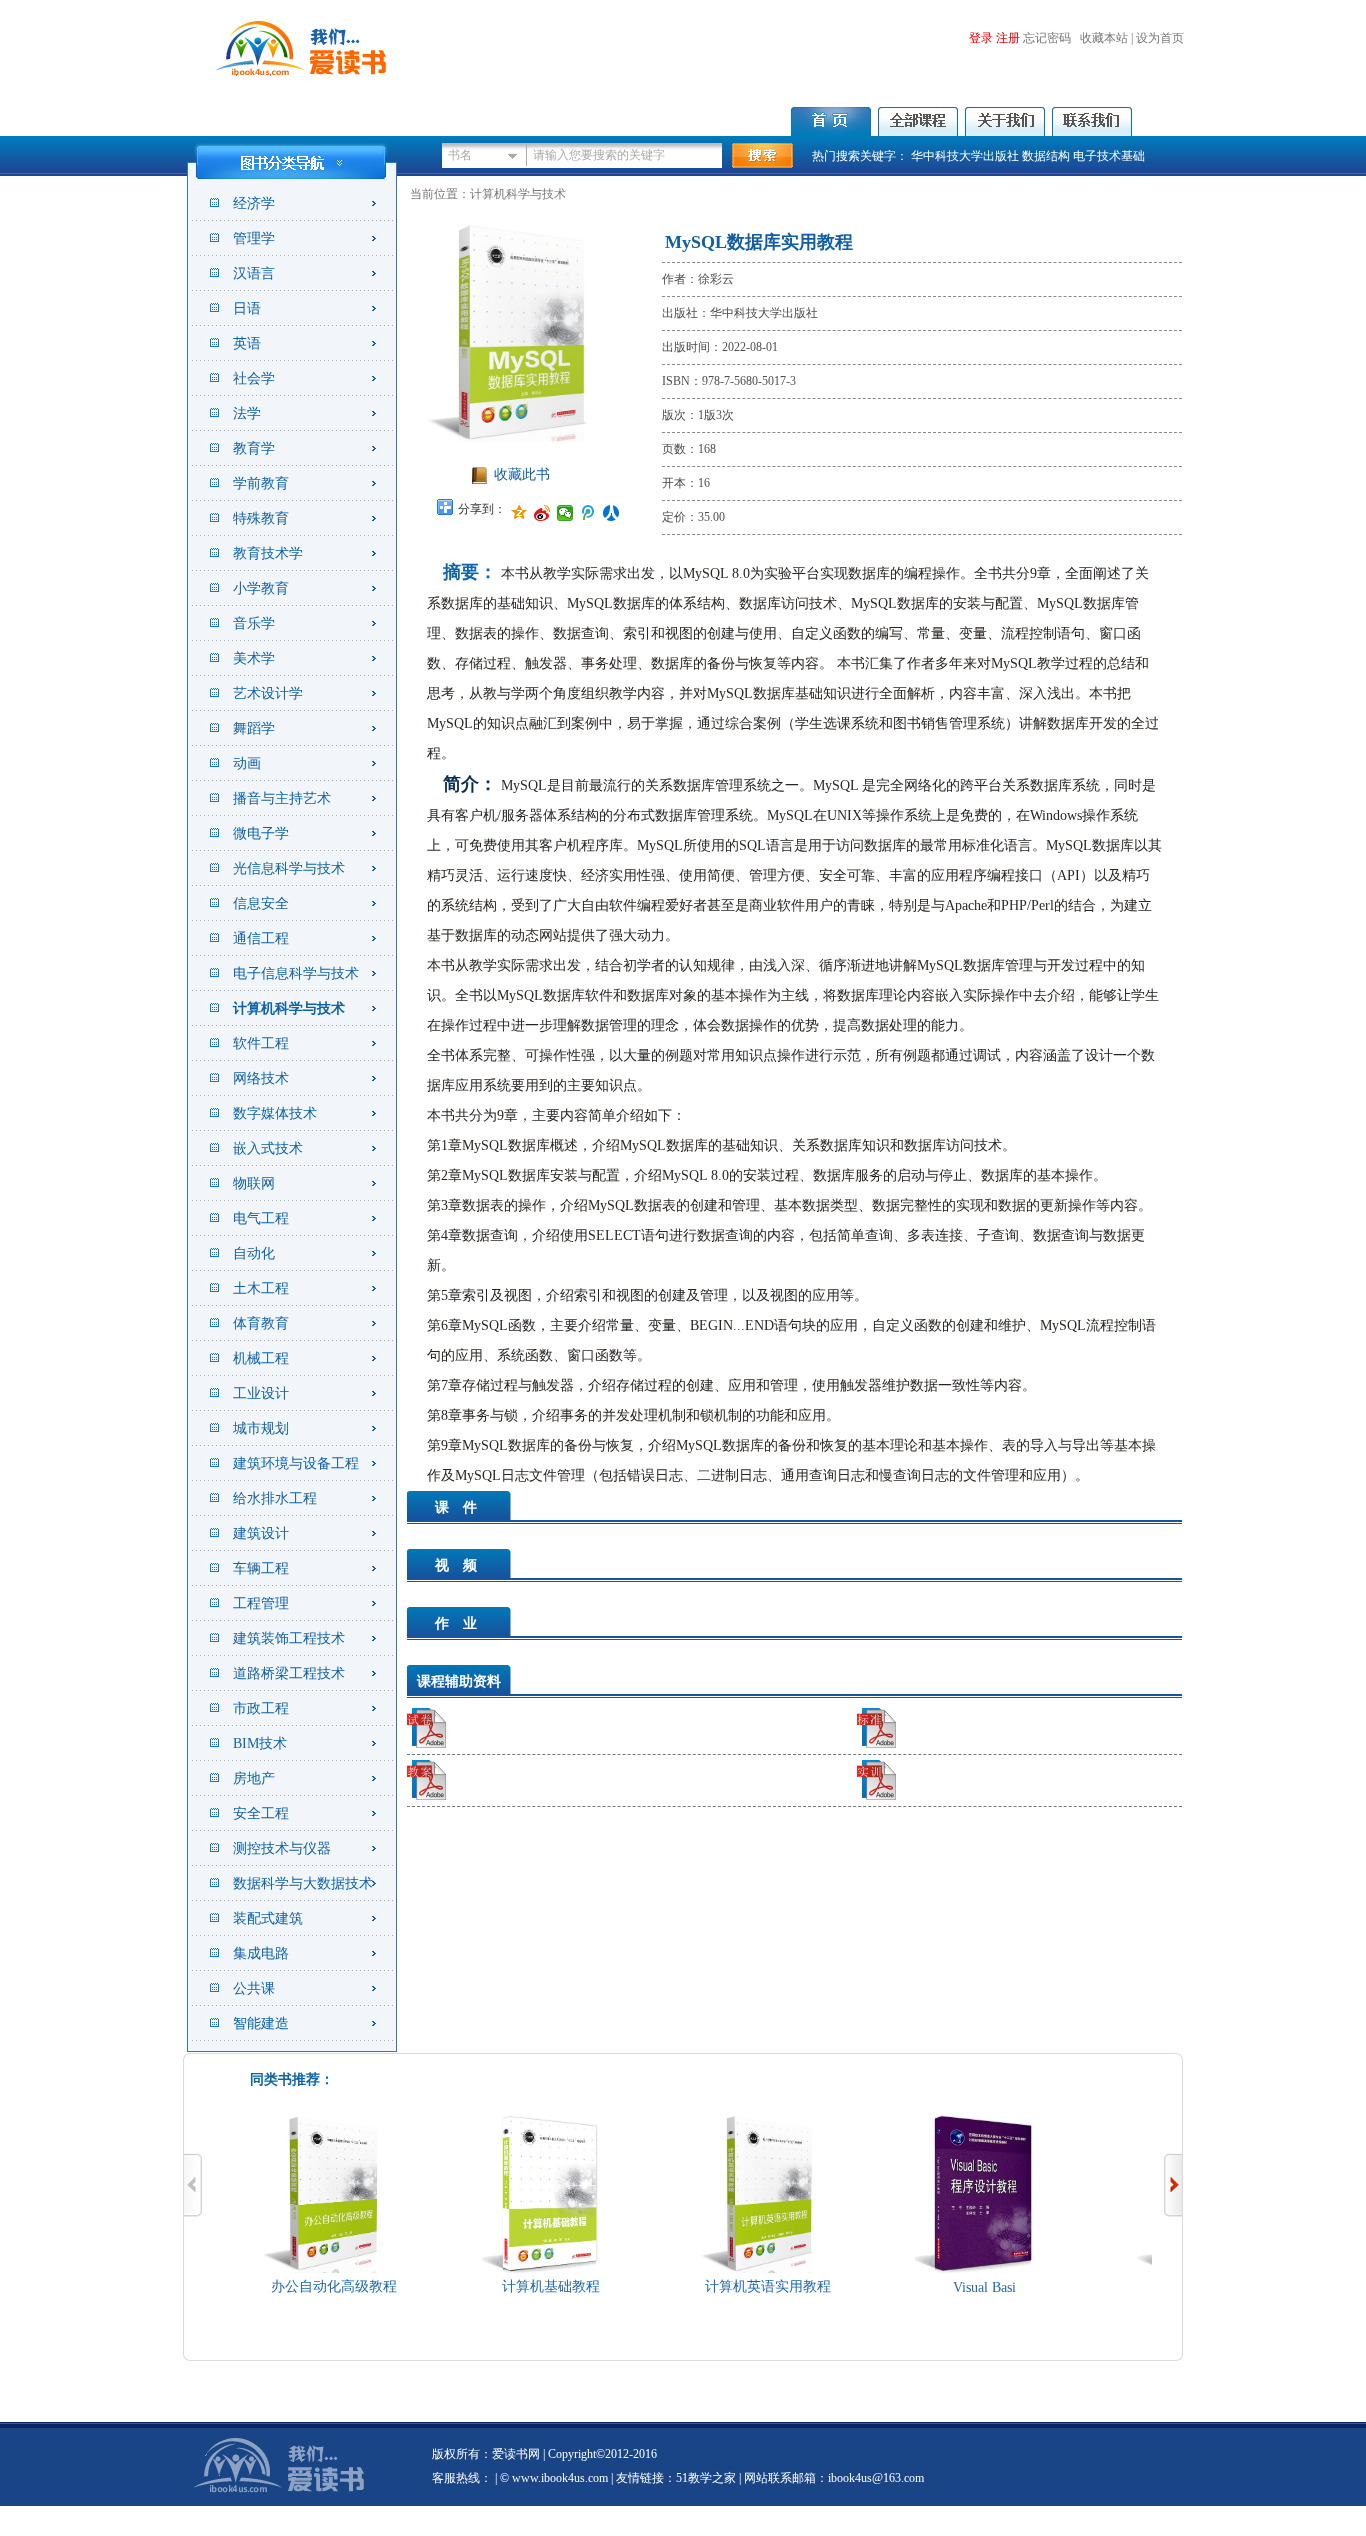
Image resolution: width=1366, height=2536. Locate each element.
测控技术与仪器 (282, 1848)
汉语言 (254, 273)
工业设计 (261, 1393)
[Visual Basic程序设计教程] (959, 2269)
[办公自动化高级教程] (308, 2268)
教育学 (254, 448)
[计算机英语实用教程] (742, 2268)
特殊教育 (261, 518)
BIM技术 (260, 1743)
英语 (247, 343)
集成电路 (261, 1953)
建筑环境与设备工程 (296, 1463)
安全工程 (261, 1813)
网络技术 (261, 1078)
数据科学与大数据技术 (303, 1883)
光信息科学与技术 (289, 868)
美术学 (254, 658)
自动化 (254, 1253)
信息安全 (261, 903)
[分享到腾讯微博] (588, 513)
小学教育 (261, 588)
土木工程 (261, 1288)
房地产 (254, 1778)
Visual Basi (958, 2287)
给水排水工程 (275, 1498)
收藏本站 (1104, 38)
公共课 (254, 1988)
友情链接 (640, 2478)
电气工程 (261, 1218)
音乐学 (254, 623)
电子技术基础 (1109, 156)
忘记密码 (1047, 38)
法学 (247, 413)
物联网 (254, 1183)
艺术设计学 (268, 693)
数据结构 (1046, 156)
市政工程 (261, 1708)
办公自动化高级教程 (308, 2286)
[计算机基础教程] (525, 2268)
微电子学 (261, 833)
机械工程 (261, 1358)
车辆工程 (261, 1568)
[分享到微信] (565, 513)
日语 (247, 308)
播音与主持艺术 (282, 798)
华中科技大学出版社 (965, 156)
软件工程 (261, 1043)
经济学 (254, 203)
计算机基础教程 (525, 2286)
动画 (247, 763)
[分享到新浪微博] (542, 513)
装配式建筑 (268, 1918)
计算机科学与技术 (289, 1008)
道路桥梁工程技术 (289, 1673)
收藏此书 (522, 474)
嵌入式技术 (268, 1148)
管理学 (254, 238)
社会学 (254, 378)
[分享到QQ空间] (519, 513)
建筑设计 (261, 1533)
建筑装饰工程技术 (289, 1638)
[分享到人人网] (611, 513)
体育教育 (261, 1323)
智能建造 (261, 2023)
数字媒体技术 (275, 1113)
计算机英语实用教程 (742, 2286)
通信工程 (261, 938)
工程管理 (261, 1603)
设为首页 (1160, 38)
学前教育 (261, 483)
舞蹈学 (254, 728)
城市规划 (261, 1428)
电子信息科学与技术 (296, 973)
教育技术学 (268, 553)
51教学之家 (706, 2478)
